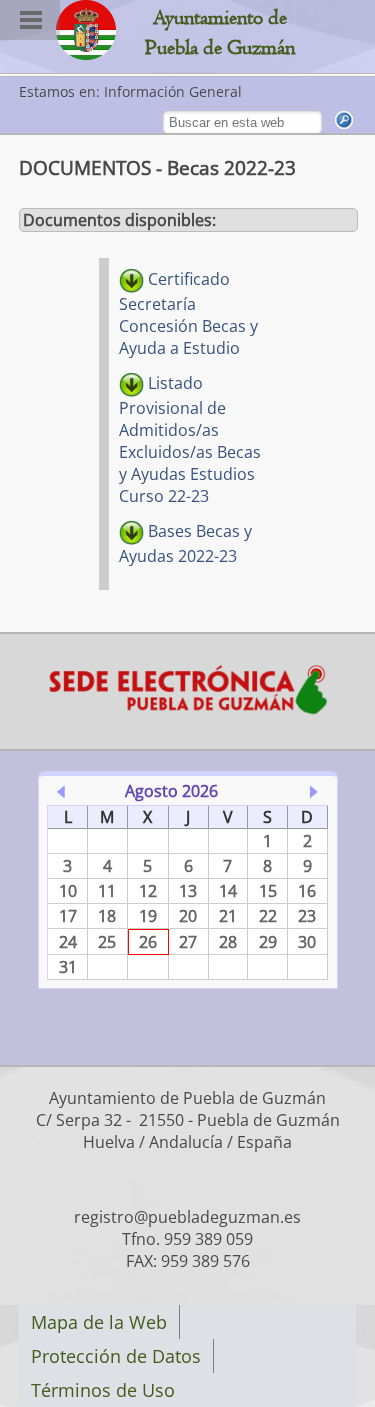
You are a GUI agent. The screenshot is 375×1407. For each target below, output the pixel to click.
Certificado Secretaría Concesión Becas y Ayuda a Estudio (188, 313)
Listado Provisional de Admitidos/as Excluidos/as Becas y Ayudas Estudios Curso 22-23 (190, 439)
